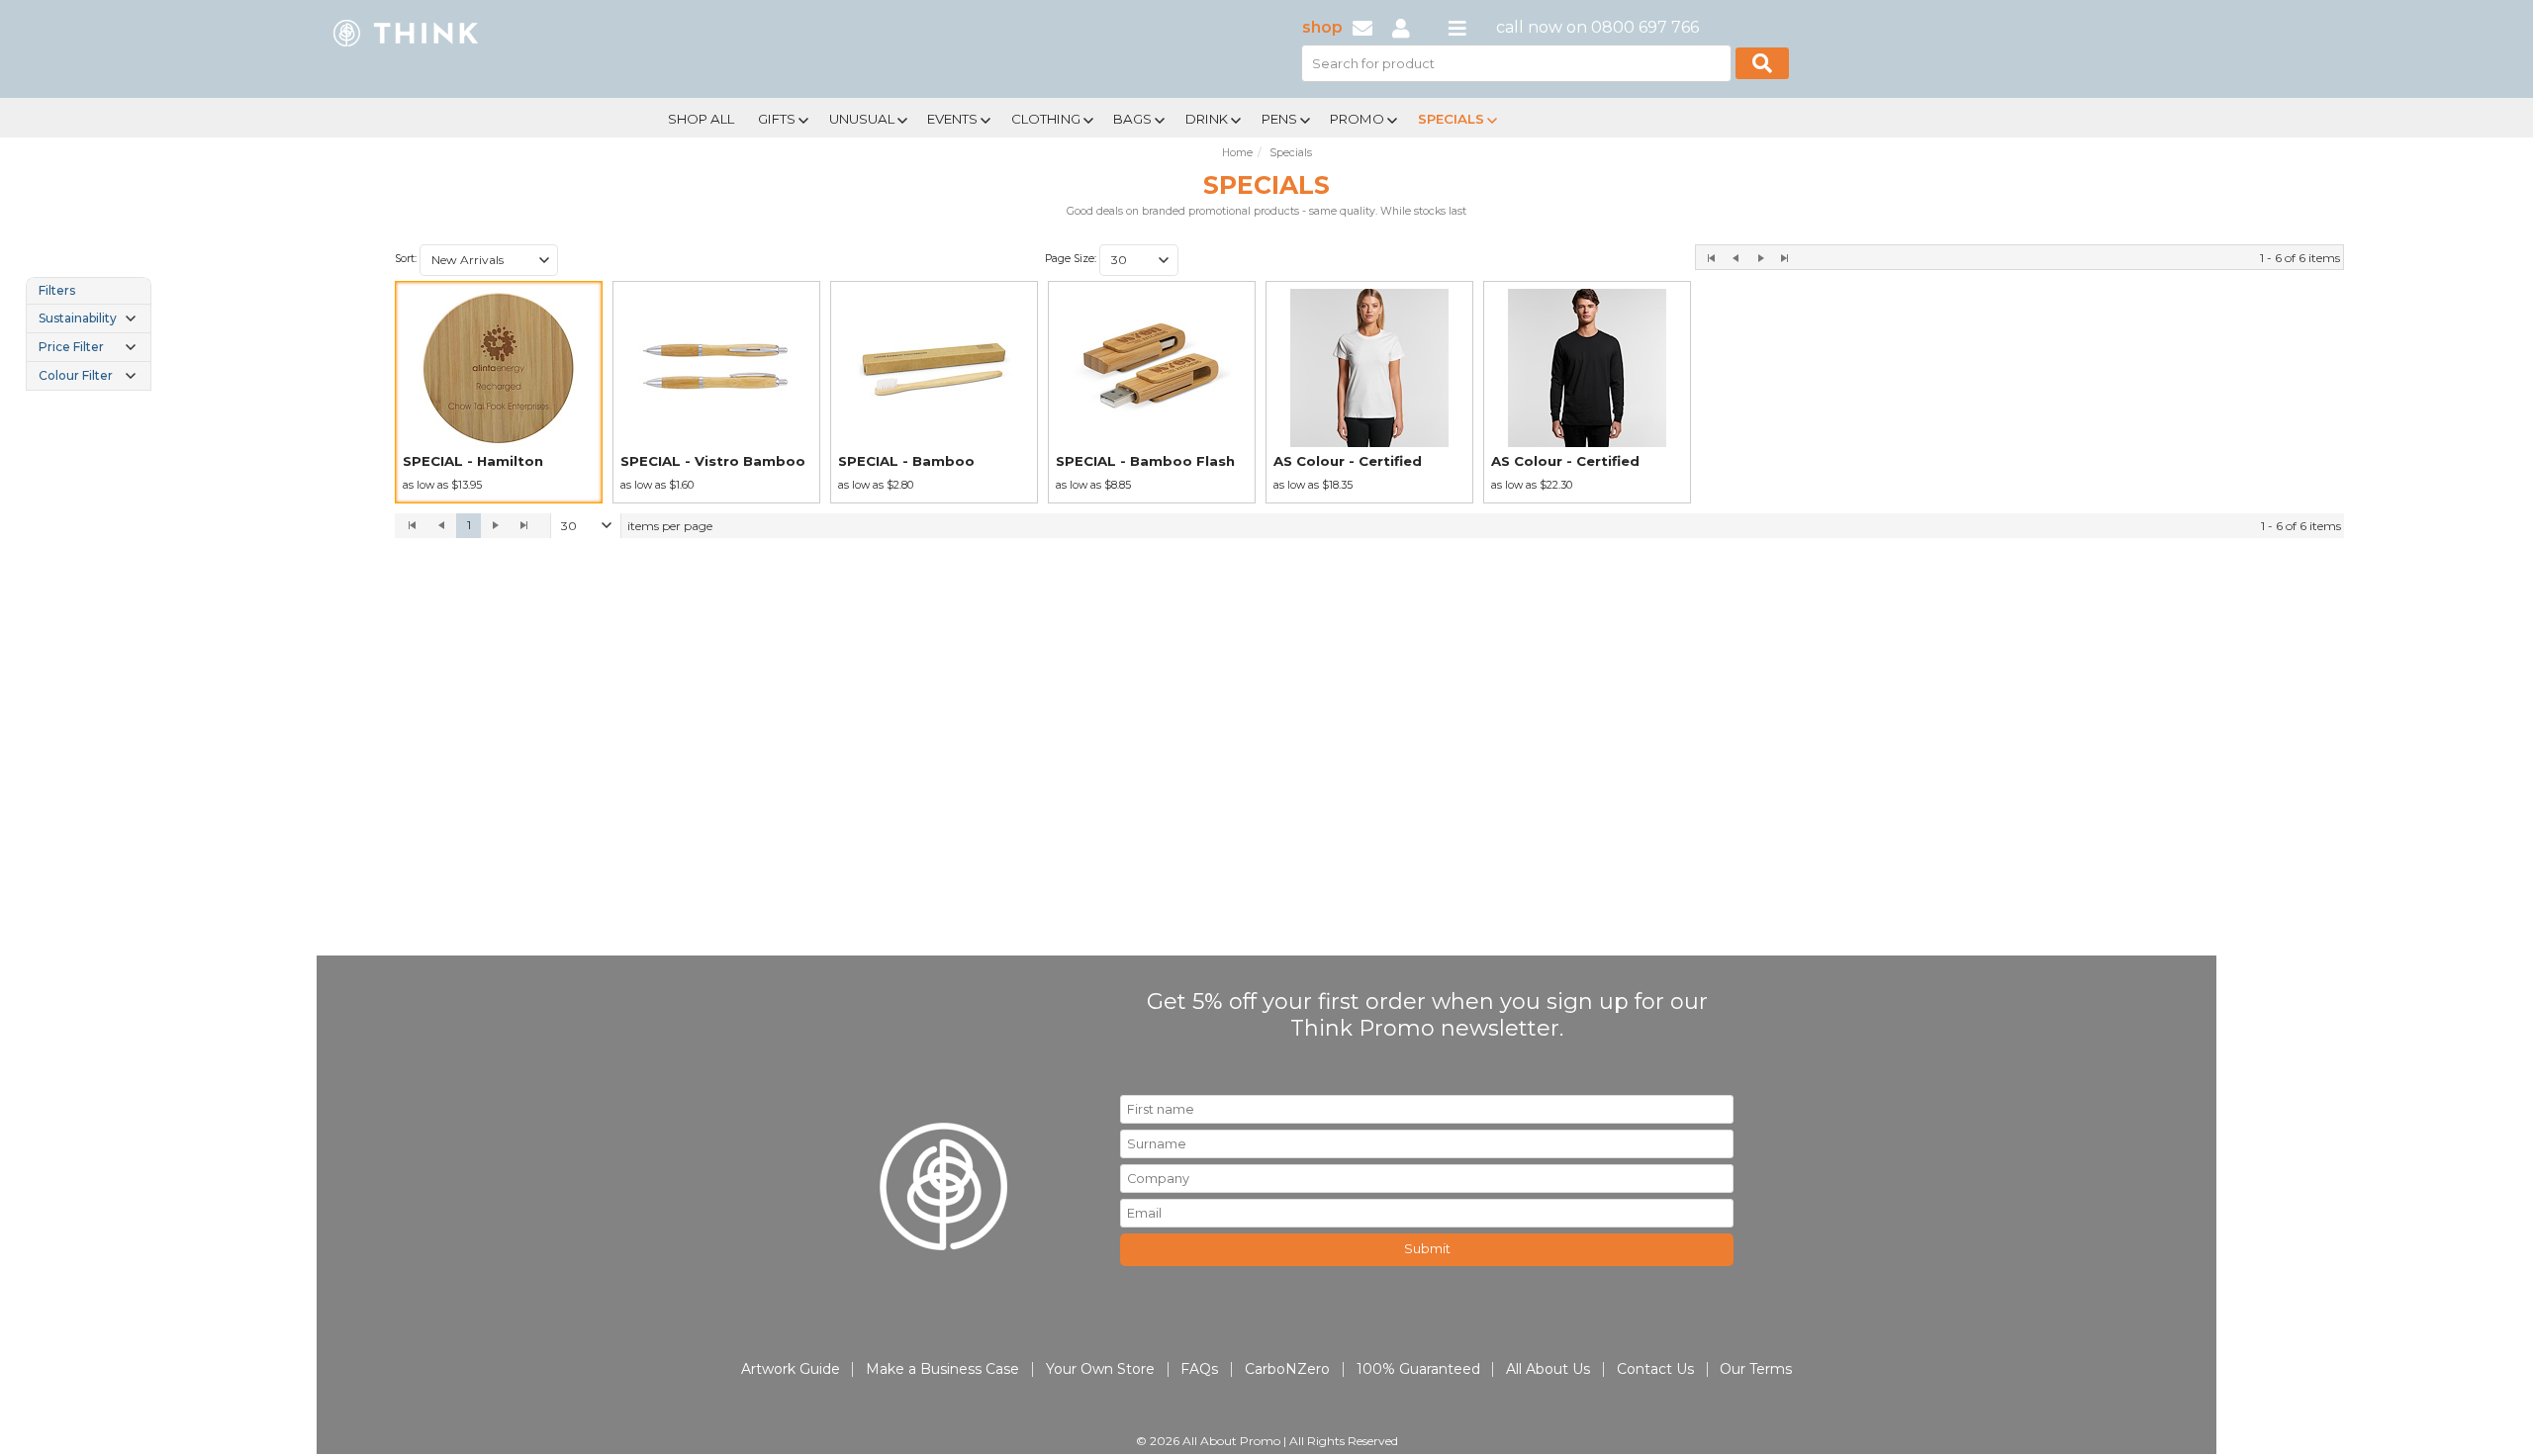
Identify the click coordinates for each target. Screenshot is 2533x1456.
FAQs (1199, 1369)
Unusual (862, 119)
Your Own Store (1100, 1369)
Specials (1451, 119)
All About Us (1548, 1369)
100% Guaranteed (1418, 1369)
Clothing (1046, 119)
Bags (1132, 119)
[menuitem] (701, 117)
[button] (544, 260)
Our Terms (1756, 1369)
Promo (1357, 119)
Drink (1207, 119)
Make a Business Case (942, 1369)
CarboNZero (1287, 1369)
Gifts (777, 119)
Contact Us (1655, 1369)
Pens (1279, 119)
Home (1237, 153)
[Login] (1401, 27)
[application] (1369, 526)
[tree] (89, 334)
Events (952, 119)
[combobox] (489, 260)
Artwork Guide (791, 1369)
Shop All (701, 119)
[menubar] (1200, 117)
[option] (499, 392)
